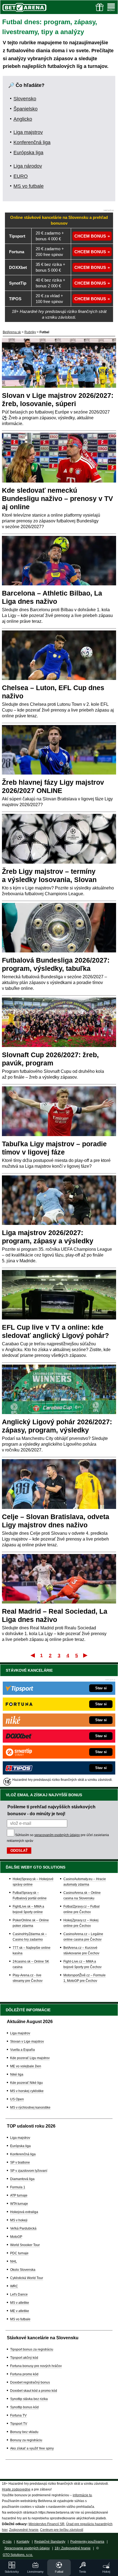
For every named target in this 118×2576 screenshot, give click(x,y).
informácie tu (82, 2495)
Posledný (86, 1655)
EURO (21, 176)
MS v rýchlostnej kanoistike (30, 2107)
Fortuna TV (18, 2415)
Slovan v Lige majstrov (27, 2041)
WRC (14, 2286)
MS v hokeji (19, 2220)
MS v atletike (20, 2303)
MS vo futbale (29, 186)
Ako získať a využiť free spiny (32, 2448)
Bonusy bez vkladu (24, 2432)
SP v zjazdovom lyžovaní (29, 2171)
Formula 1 (18, 2187)
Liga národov (28, 166)
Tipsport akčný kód (24, 2358)
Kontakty (23, 2542)
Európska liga (28, 153)
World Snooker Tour (25, 2245)
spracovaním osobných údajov (57, 1835)
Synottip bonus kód (24, 2407)
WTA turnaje (19, 2204)
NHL (14, 2261)
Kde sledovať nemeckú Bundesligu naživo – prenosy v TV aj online (57, 498)
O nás (7, 2542)
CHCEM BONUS (90, 236)
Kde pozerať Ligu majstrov (30, 2058)
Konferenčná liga (32, 142)
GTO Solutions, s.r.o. (18, 2555)
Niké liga (17, 2074)
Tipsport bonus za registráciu (32, 2349)
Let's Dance (19, 2294)
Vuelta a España (23, 2050)
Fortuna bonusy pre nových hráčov (36, 2366)
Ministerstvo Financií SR (47, 2524)
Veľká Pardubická (23, 2228)
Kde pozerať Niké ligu (26, 2083)
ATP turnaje (19, 2195)
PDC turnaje (19, 2253)
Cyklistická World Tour (27, 2278)
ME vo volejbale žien (26, 2066)
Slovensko (25, 99)
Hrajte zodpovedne (16, 2489)
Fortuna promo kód (24, 2374)
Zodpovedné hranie (24, 2530)
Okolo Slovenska (23, 2270)
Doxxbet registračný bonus (30, 2382)
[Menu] (111, 7)
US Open (17, 2099)
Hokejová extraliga (24, 2212)
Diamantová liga (22, 2179)
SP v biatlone (20, 2162)
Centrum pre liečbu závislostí (62, 2530)
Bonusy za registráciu (26, 2440)
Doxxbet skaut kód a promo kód (34, 2391)
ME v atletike (20, 2311)
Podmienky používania (87, 2542)
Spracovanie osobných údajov (27, 2548)
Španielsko (26, 109)
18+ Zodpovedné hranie (73, 2548)
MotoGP (16, 2237)
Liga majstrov (28, 132)
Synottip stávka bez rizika (29, 2399)
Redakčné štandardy (50, 2542)
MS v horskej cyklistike (27, 2091)
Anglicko (23, 119)
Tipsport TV (19, 2424)
